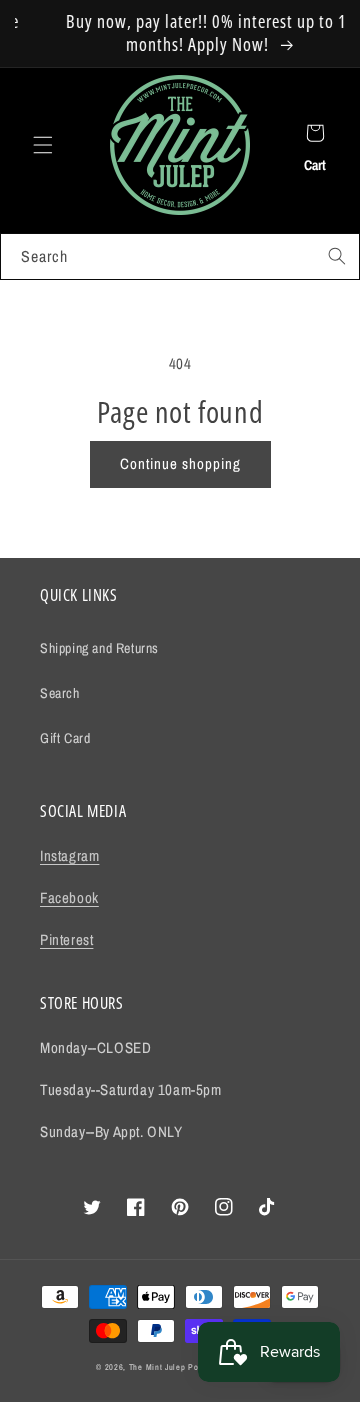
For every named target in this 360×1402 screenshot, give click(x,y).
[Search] (337, 256)
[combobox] (180, 256)
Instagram (69, 855)
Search (60, 693)
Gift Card (65, 738)
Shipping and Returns (99, 648)
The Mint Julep (157, 1367)
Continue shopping (180, 463)
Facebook (69, 897)
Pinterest (66, 939)
